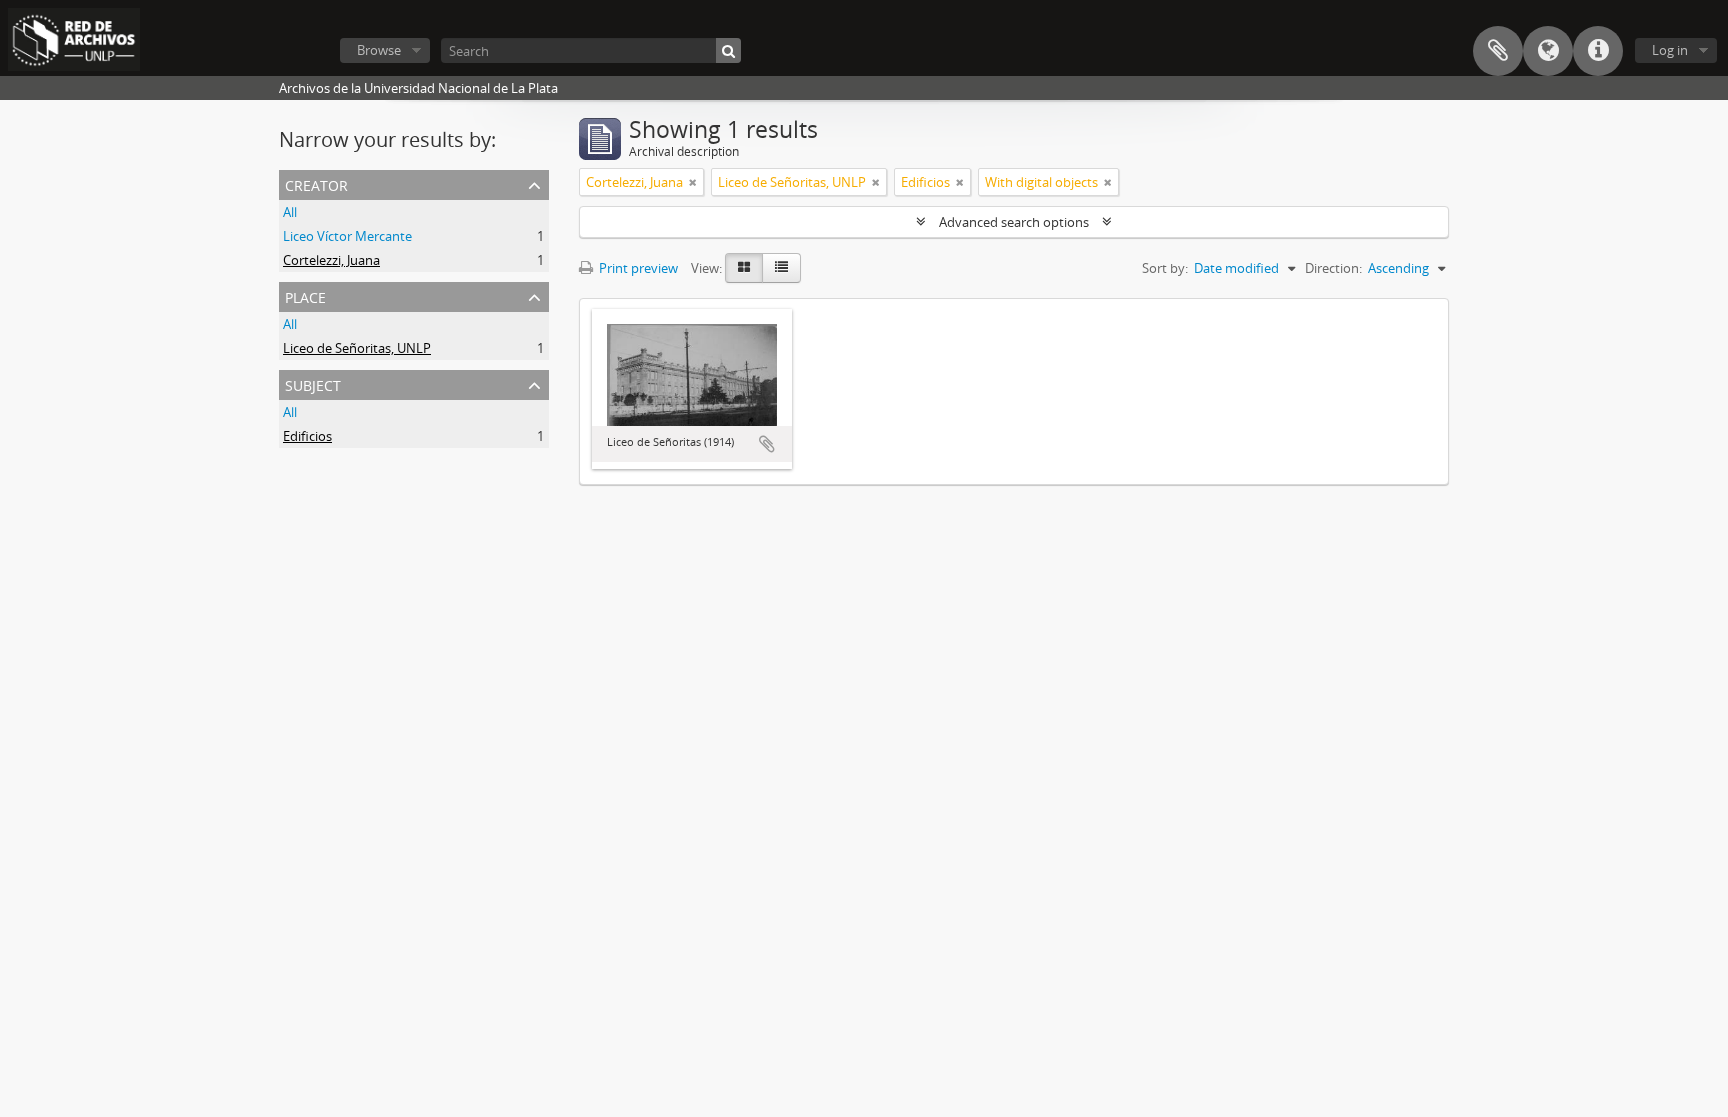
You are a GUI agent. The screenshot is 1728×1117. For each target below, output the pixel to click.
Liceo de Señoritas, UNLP (357, 348)
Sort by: (1165, 268)
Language (1548, 51)
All (290, 212)
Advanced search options (1014, 222)
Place (305, 295)
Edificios (307, 436)
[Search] (728, 50)
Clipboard (1498, 51)
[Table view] (781, 268)
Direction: (1333, 268)
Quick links (1598, 51)
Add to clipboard (767, 444)
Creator (316, 183)
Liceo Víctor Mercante (347, 236)
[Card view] (744, 268)
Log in (1670, 50)
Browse (379, 50)
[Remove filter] (693, 182)
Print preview (637, 268)
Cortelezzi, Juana (331, 260)
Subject (313, 383)
